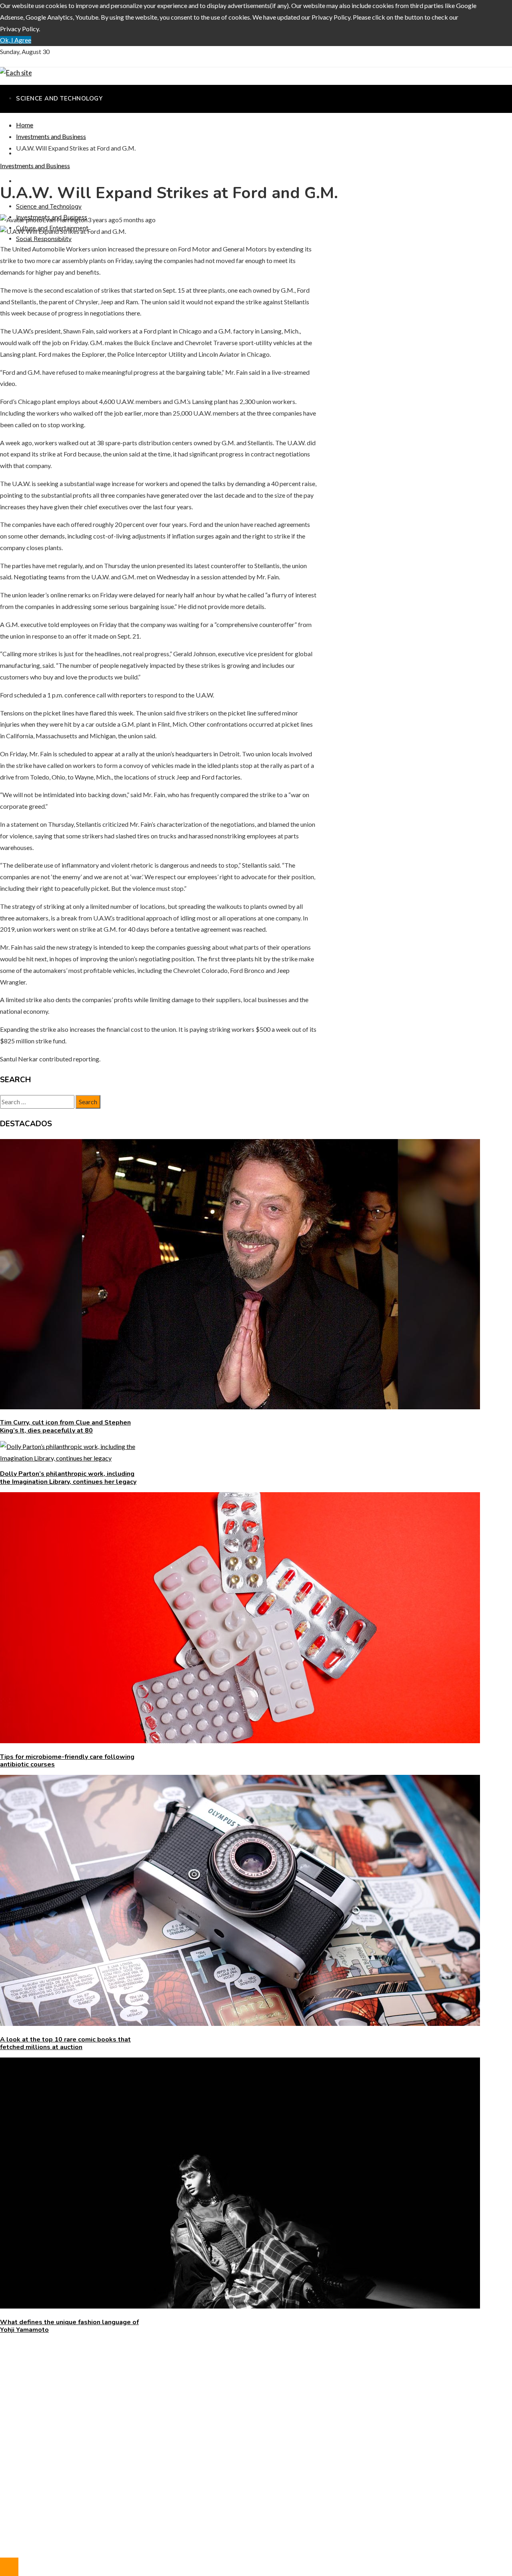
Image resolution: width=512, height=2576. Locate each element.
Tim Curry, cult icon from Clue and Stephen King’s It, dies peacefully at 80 (65, 1426)
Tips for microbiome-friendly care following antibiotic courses (67, 1761)
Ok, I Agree (16, 40)
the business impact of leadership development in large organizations (110, 2381)
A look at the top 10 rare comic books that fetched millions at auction (65, 2043)
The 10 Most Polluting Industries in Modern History (87, 2392)
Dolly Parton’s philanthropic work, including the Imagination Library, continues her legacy (68, 1478)
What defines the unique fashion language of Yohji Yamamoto (69, 2326)
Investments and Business (35, 166)
